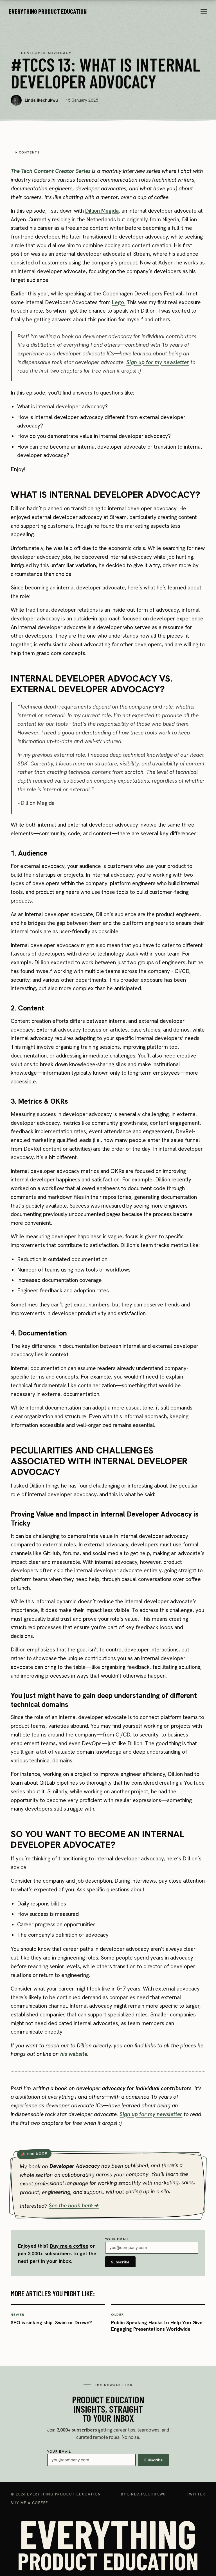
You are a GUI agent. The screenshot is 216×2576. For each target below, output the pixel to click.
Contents (29, 152)
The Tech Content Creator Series (51, 171)
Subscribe (120, 2262)
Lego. (119, 302)
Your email (117, 2251)
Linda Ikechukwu (41, 100)
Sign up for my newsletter (158, 362)
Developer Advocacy (46, 53)
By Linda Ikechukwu (143, 2494)
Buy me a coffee (69, 2246)
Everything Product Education (48, 11)
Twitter (196, 2494)
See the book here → (74, 2205)
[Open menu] (204, 11)
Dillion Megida (102, 211)
